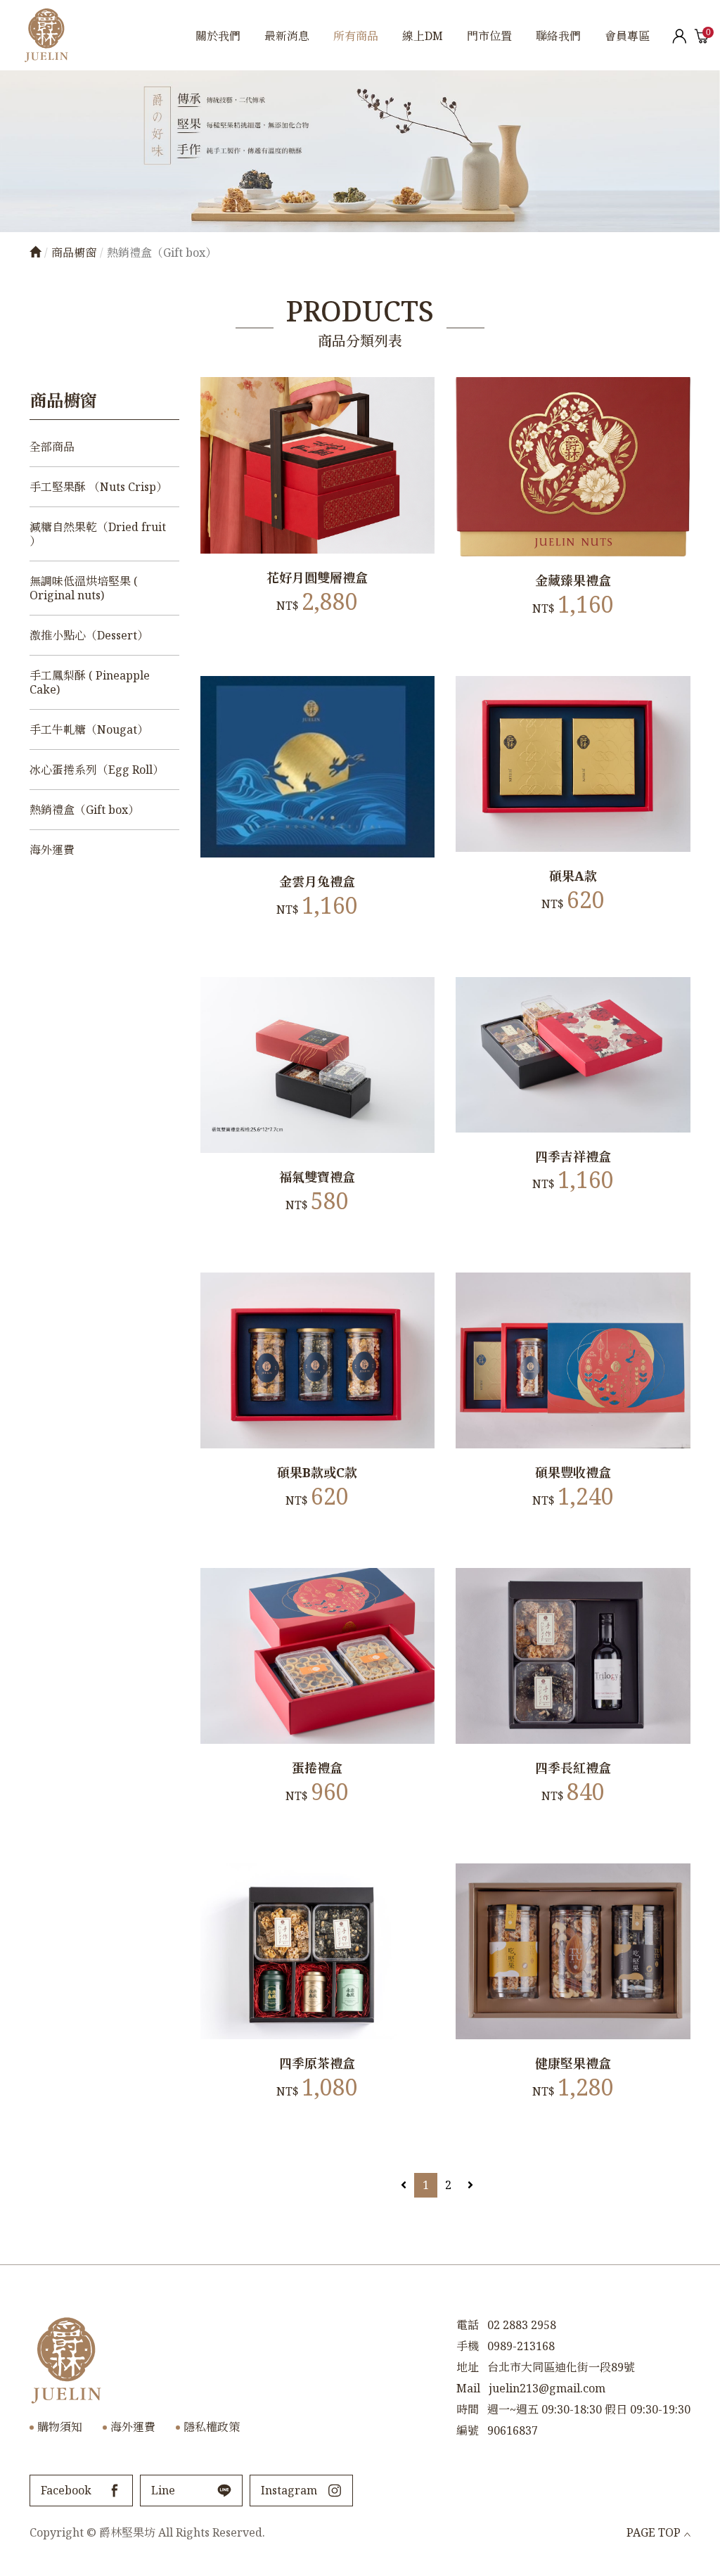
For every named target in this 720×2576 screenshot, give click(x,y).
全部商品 (52, 447)
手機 (468, 2346)
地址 (468, 2367)
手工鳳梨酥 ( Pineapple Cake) (90, 682)
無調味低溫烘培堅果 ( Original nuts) (84, 588)
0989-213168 (521, 2346)
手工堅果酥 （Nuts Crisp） (98, 487)
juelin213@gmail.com (547, 2388)
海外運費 (52, 850)
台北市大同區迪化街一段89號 (561, 2367)
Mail (468, 2388)
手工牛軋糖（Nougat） (89, 729)
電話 (468, 2325)
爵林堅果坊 (46, 35)
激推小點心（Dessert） (89, 635)
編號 (468, 2430)
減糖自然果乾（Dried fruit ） (98, 534)
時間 (468, 2409)
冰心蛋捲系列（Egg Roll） (97, 770)
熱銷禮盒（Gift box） (84, 810)
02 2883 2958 (522, 2325)
